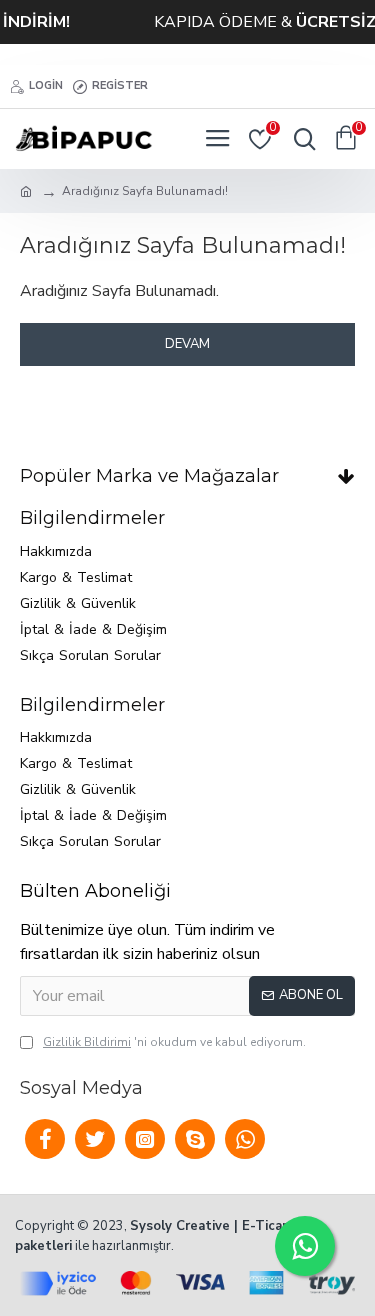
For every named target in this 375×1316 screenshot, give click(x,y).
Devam (187, 344)
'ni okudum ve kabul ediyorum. (174, 1042)
